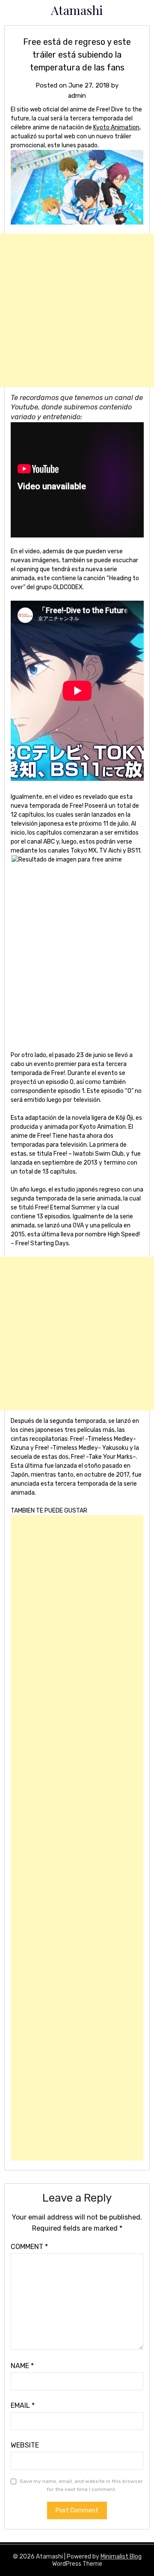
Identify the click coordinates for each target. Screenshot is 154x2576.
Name (22, 2366)
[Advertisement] (77, 310)
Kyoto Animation (116, 127)
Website (25, 2445)
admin (77, 96)
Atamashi (77, 10)
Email (23, 2405)
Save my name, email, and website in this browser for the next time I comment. (81, 2485)
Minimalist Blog (121, 2557)
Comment (29, 2247)
